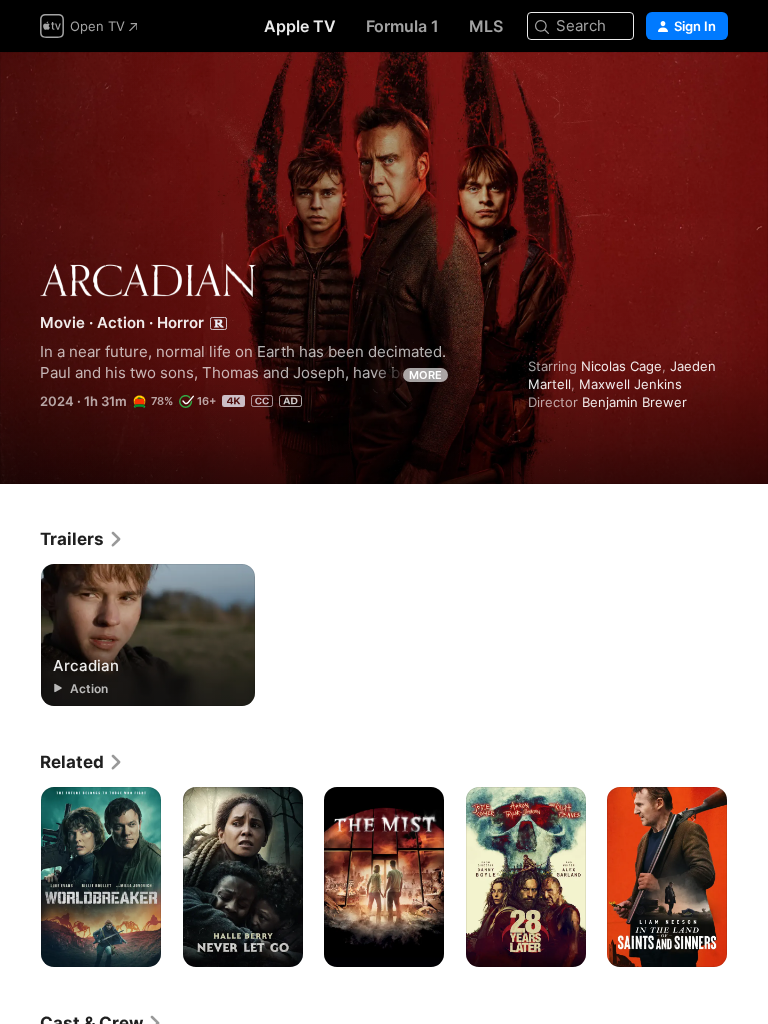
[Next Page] (748, 877)
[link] (82, 539)
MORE (425, 375)
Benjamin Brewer (634, 402)
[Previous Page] (20, 877)
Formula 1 (402, 26)
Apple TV (300, 26)
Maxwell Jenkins (630, 384)
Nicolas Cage (621, 366)
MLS (486, 26)
